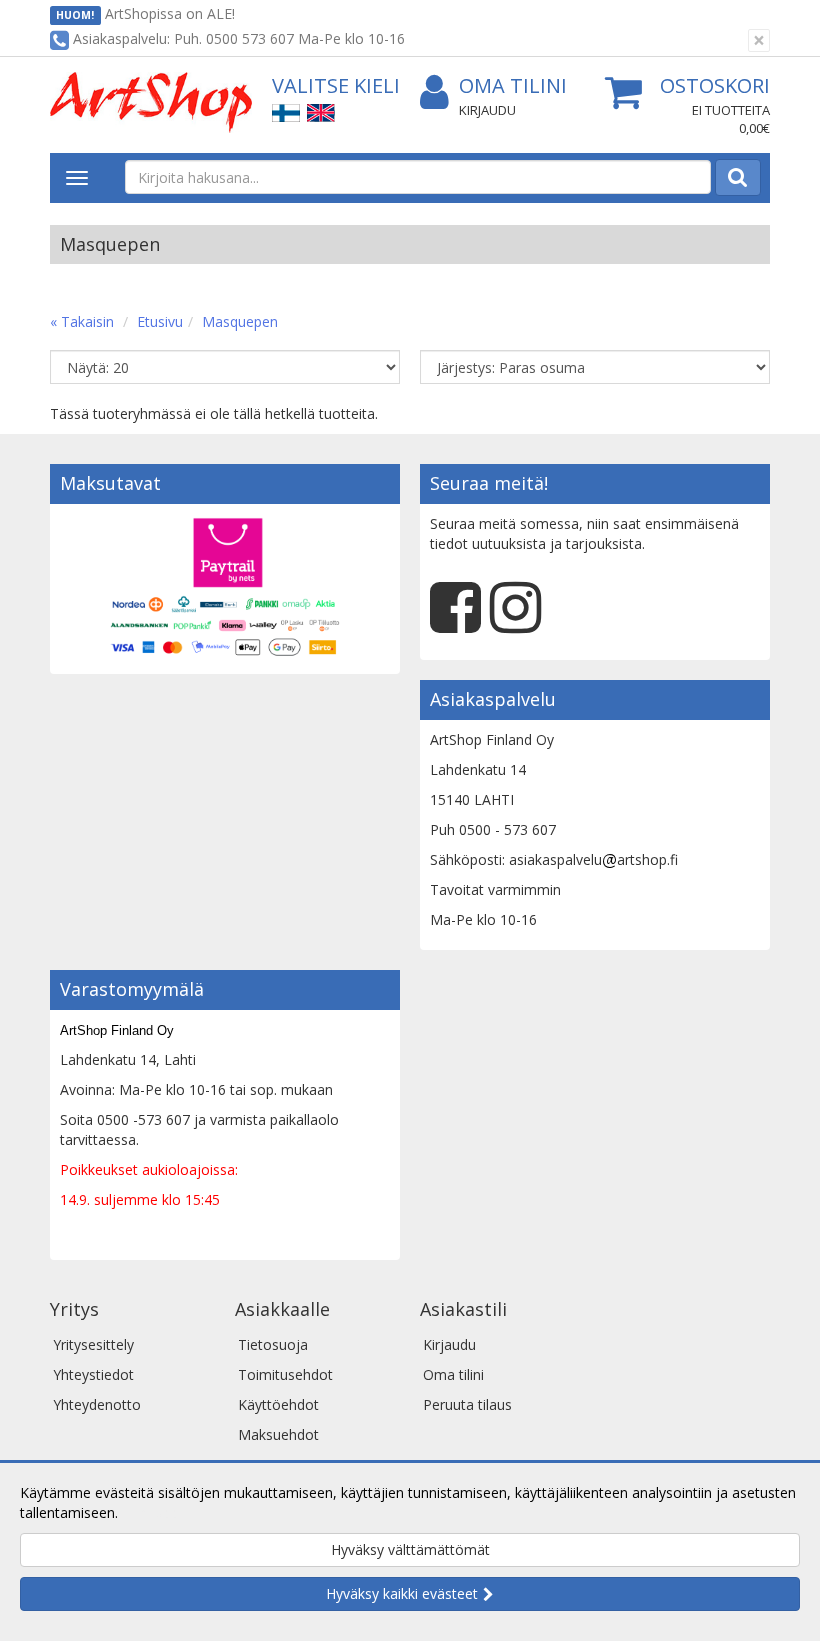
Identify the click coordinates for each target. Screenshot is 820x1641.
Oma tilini (513, 85)
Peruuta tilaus (467, 1404)
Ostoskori (715, 85)
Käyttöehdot (278, 1404)
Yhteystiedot (93, 1374)
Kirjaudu (487, 110)
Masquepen (240, 321)
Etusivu (160, 321)
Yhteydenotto (97, 1404)
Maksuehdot (278, 1434)
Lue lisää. (152, 1512)
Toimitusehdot (285, 1374)
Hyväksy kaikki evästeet (402, 1593)
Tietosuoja (273, 1344)
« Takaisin (82, 321)
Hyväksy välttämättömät (410, 1549)
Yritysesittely (93, 1344)
